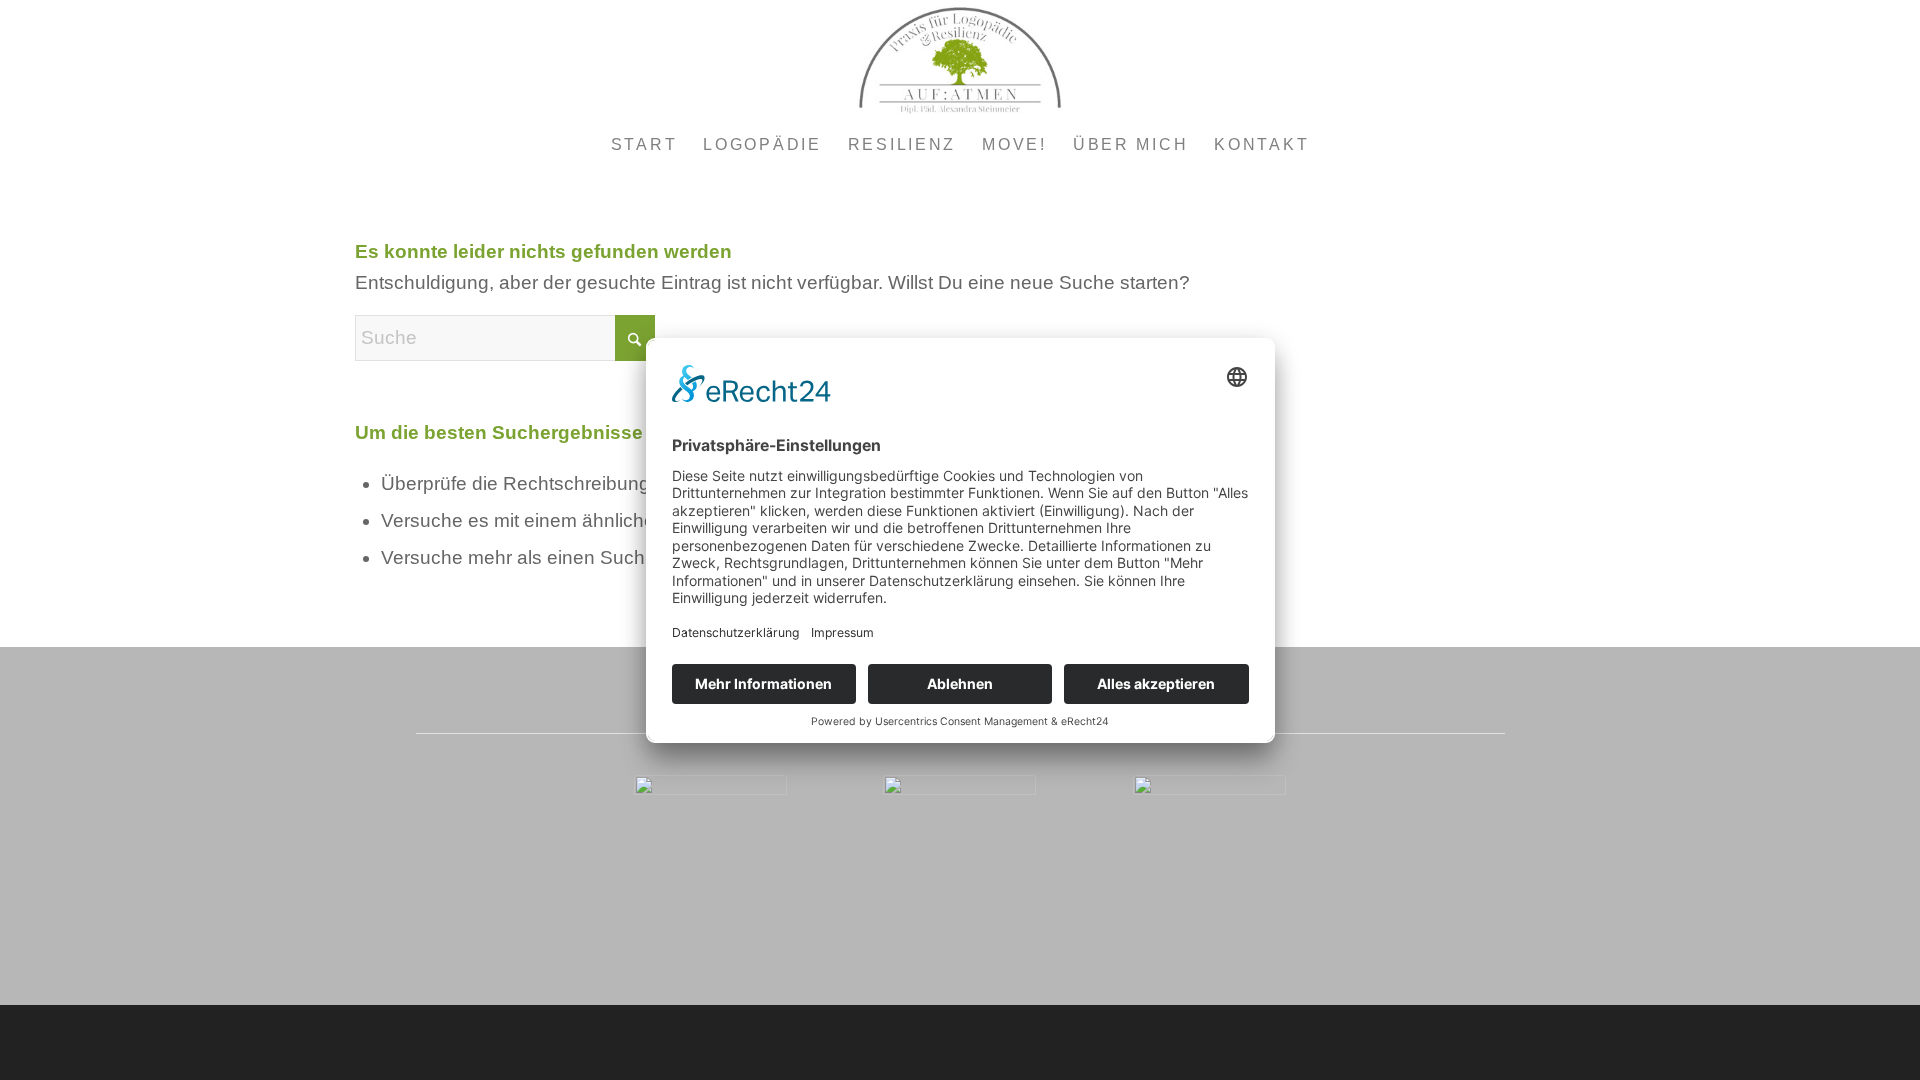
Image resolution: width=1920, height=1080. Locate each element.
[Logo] (960, 60)
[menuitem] (644, 145)
